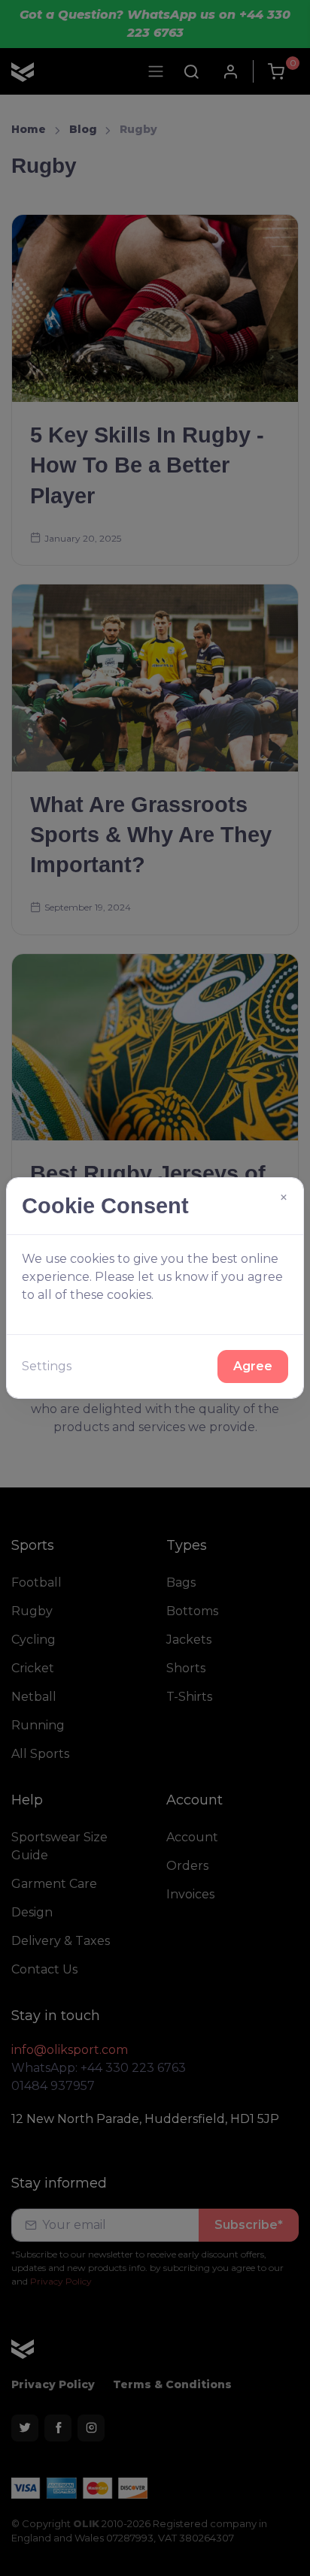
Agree (253, 1366)
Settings (47, 1366)
